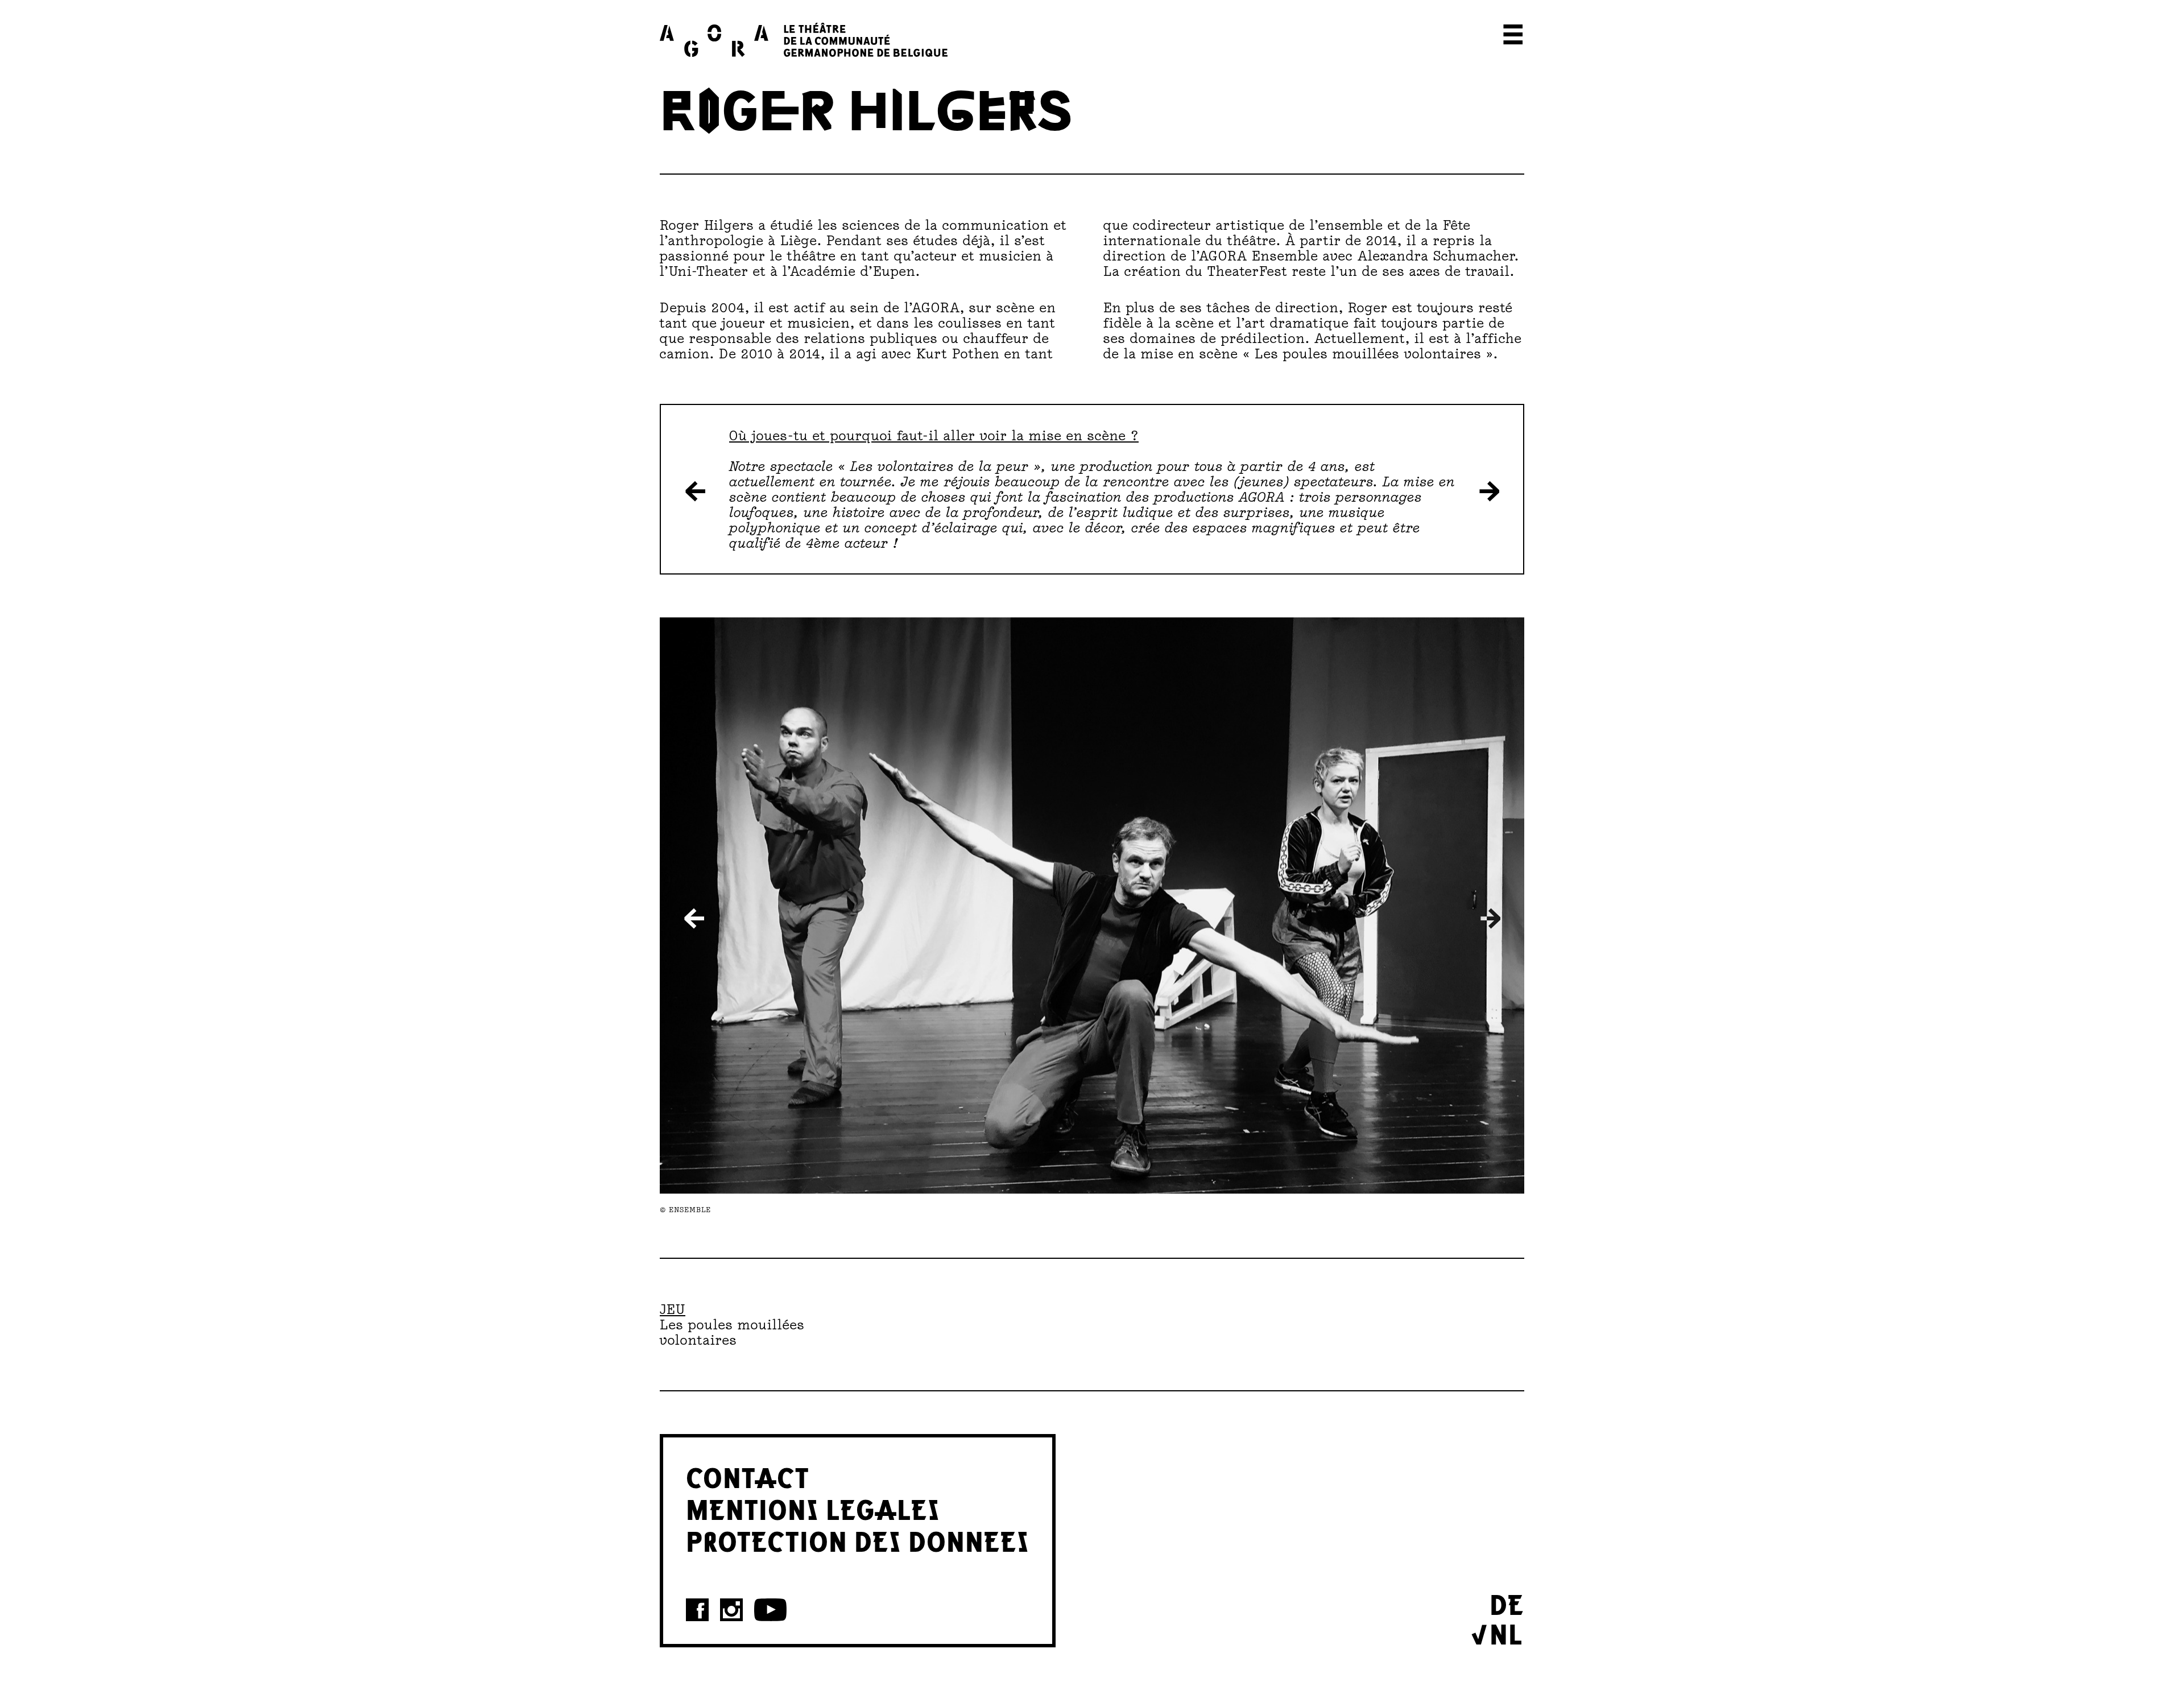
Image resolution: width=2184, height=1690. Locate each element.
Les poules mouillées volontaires (732, 1332)
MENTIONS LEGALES (813, 1508)
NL (1506, 1633)
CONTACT (748, 1476)
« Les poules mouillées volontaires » (1368, 354)
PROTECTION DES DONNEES (858, 1540)
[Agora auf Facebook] (697, 1610)
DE (1507, 1603)
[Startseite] (804, 40)
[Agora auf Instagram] (731, 1610)
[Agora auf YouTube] (770, 1610)
